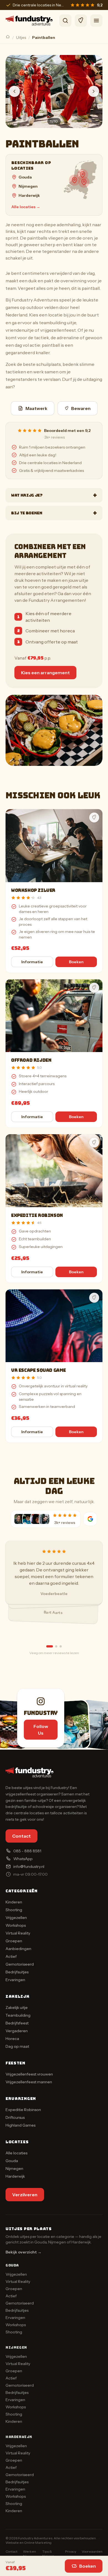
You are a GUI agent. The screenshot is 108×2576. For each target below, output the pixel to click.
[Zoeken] (65, 21)
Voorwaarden (92, 2551)
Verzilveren (25, 2195)
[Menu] (96, 21)
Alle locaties (16, 2153)
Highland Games (20, 2125)
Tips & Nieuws (48, 2554)
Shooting (14, 1910)
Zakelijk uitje (17, 2008)
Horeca (12, 2039)
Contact (21, 1836)
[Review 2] (56, 1646)
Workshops (16, 1925)
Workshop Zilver (33, 890)
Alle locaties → (26, 207)
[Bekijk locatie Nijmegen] (84, 182)
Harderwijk (29, 195)
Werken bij (29, 2554)
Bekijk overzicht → (24, 2252)
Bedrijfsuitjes (17, 1972)
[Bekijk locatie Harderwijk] (83, 175)
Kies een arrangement (45, 673)
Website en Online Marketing (29, 2543)
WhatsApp (23, 1859)
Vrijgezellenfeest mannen (29, 2082)
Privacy (71, 2551)
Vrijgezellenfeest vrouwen (29, 2074)
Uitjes (21, 37)
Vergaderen (17, 2031)
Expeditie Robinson (37, 1215)
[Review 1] (50, 1646)
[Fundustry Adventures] (29, 21)
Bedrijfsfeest (17, 2023)
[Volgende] (94, 91)
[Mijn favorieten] (81, 21)
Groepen (14, 1941)
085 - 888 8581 (27, 1851)
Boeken (88, 2566)
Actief (11, 1956)
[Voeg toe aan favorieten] (94, 817)
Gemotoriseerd (20, 1964)
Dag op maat (17, 2046)
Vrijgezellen (16, 1918)
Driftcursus (15, 2117)
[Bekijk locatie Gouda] (74, 180)
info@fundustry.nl (29, 1866)
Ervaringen (15, 1980)
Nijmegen (28, 186)
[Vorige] (14, 91)
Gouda (25, 177)
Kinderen (14, 1902)
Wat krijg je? (54, 495)
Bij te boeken (54, 513)
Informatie (32, 962)
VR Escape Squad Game (38, 1370)
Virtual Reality (18, 1933)
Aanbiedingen (18, 1949)
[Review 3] (61, 1646)
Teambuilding (18, 2015)
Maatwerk (36, 408)
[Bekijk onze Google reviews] (90, 1519)
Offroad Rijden (31, 1060)
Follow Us (41, 1730)
